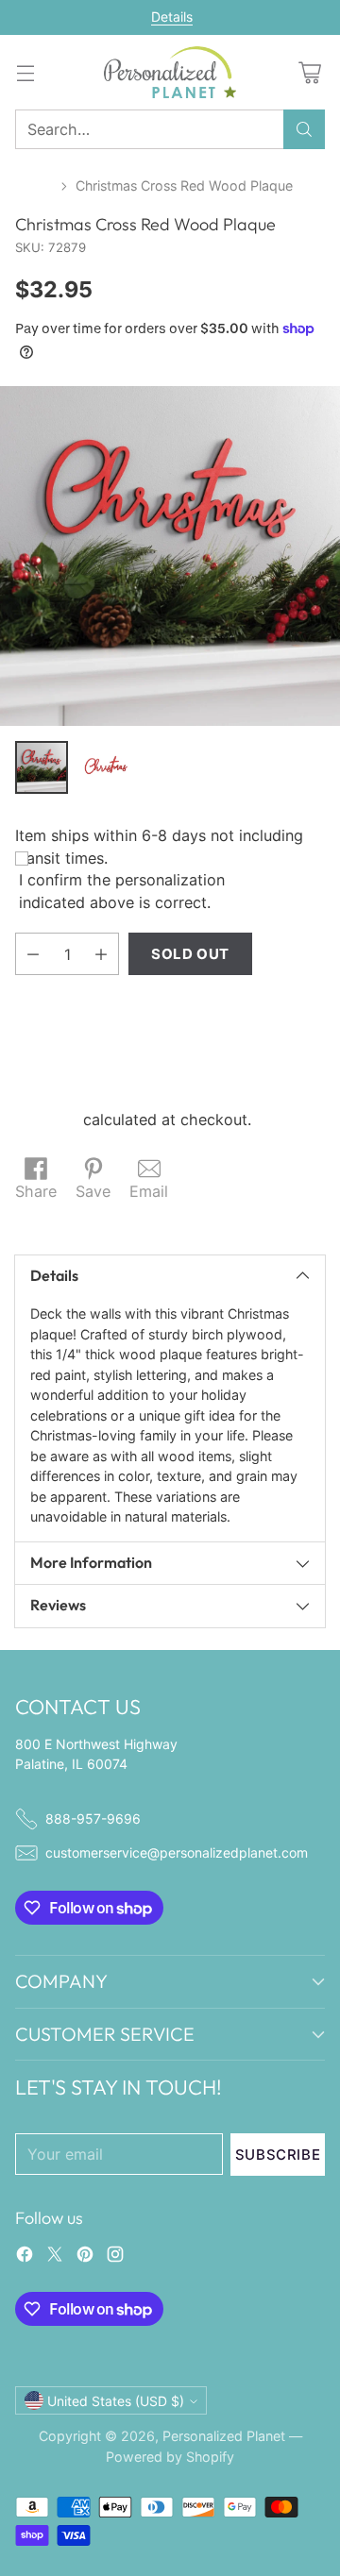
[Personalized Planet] (170, 72)
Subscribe (278, 2155)
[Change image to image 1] (42, 767)
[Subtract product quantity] (33, 954)
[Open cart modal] (309, 72)
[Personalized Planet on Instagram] (115, 2257)
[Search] (304, 129)
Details (172, 17)
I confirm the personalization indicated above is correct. (122, 891)
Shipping (47, 1120)
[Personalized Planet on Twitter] (55, 2257)
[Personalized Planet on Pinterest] (85, 2257)
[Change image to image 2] (106, 767)
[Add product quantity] (101, 954)
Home (34, 185)
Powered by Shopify (170, 2457)
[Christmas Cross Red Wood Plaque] (170, 556)
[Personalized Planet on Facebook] (25, 2257)
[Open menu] (25, 72)
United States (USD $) (116, 2401)
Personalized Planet (224, 2436)
